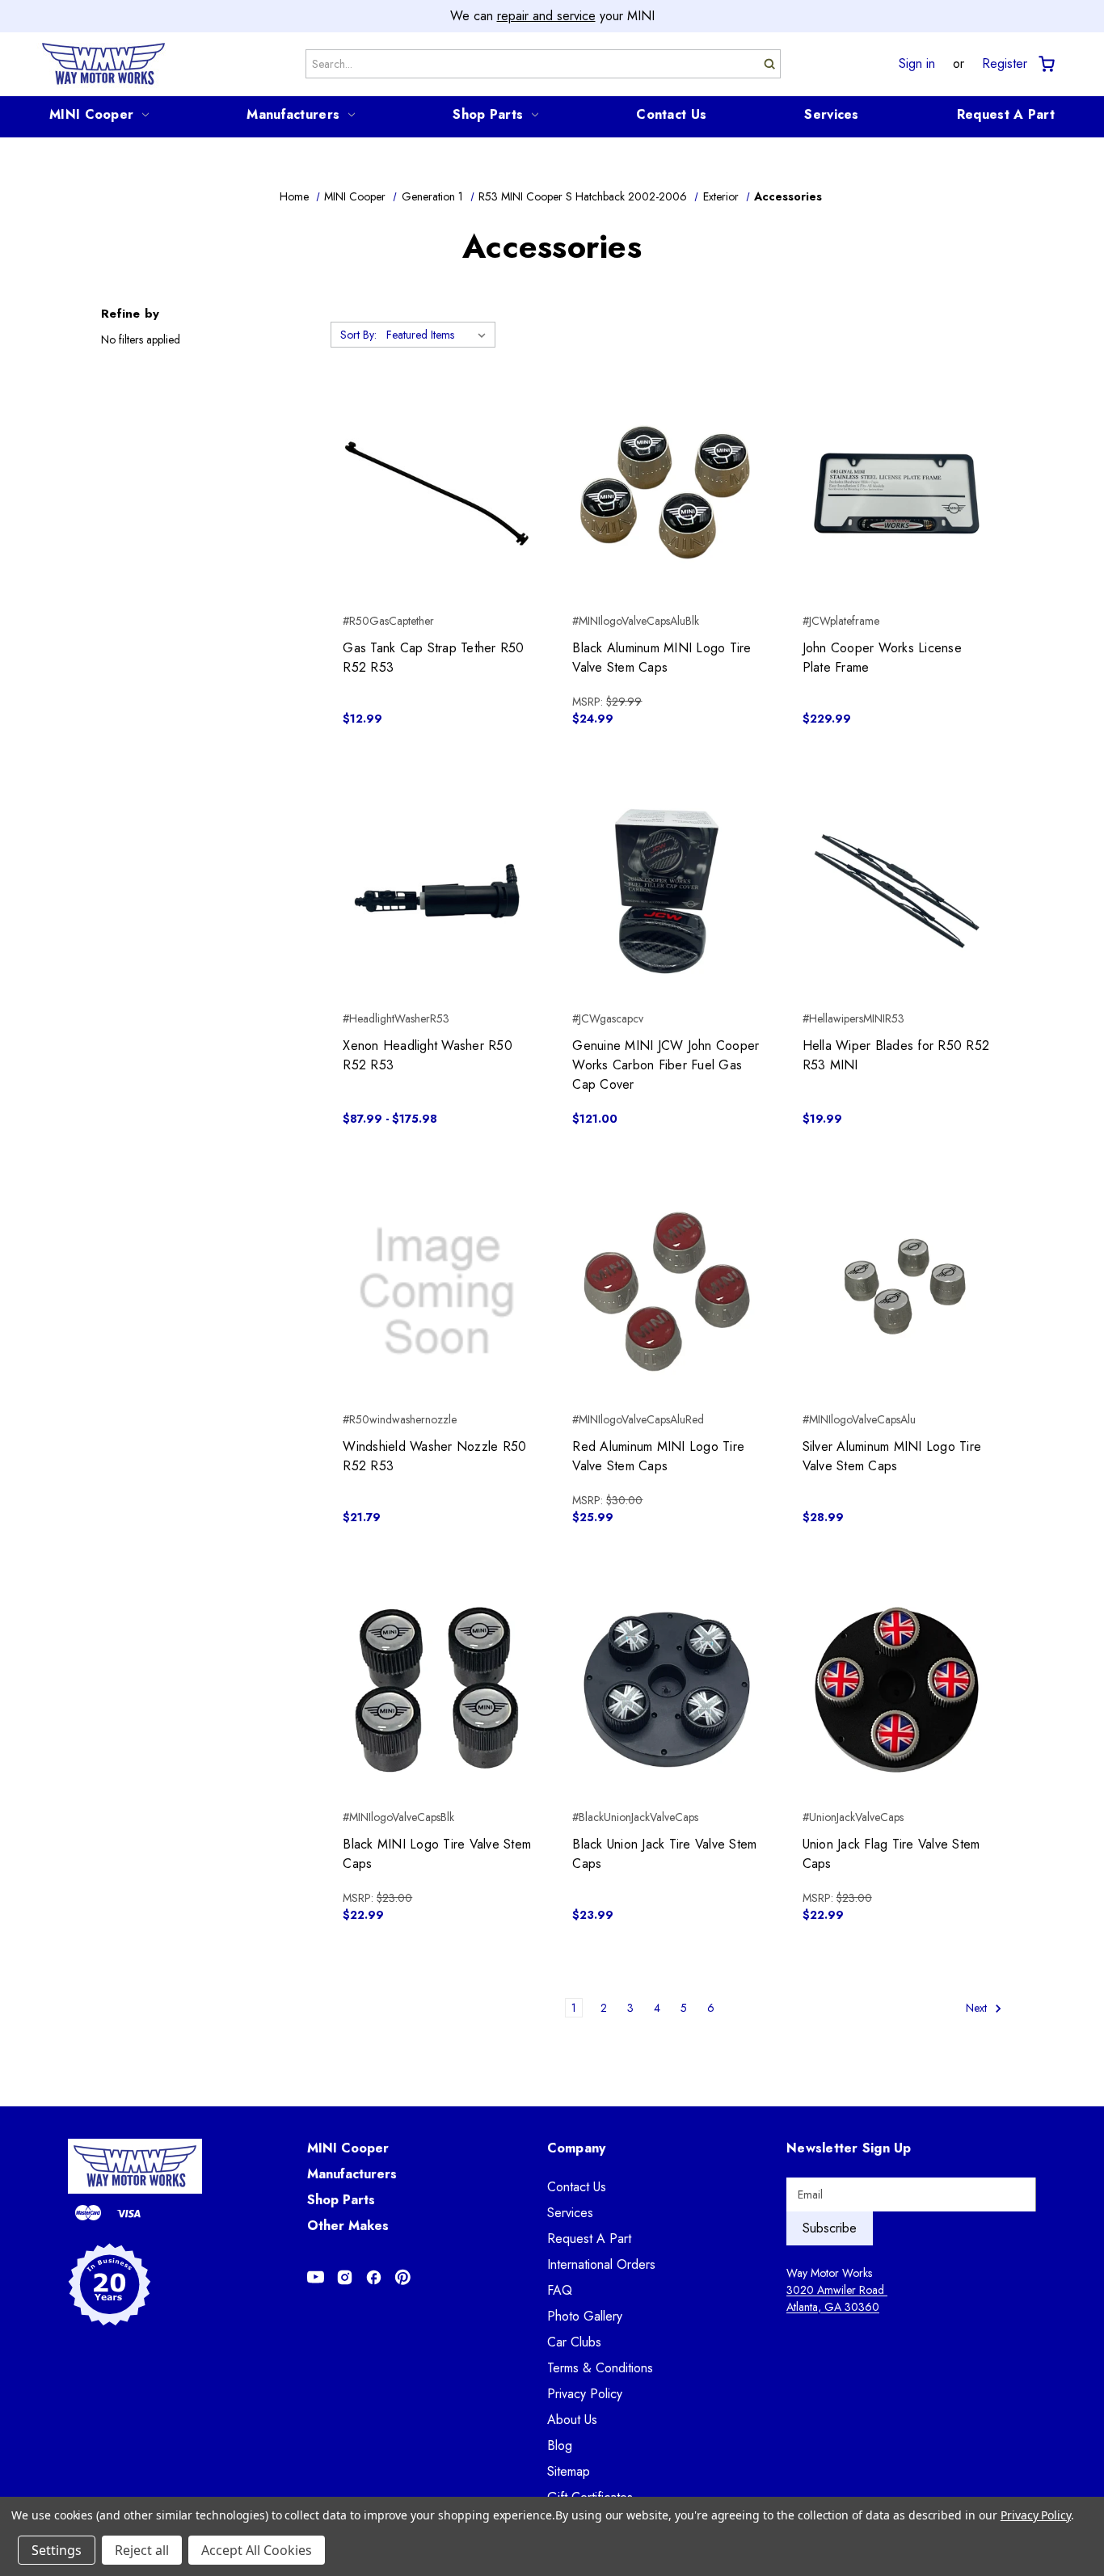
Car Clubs (574, 2342)
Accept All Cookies (257, 2550)
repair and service (546, 16)
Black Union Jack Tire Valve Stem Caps (664, 1854)
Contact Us (671, 114)
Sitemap (569, 2471)
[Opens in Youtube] (316, 2277)
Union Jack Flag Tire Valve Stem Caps (891, 1854)
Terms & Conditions (600, 2368)
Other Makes (348, 2226)
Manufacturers (293, 114)
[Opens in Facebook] (374, 2277)
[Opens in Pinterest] (403, 2277)
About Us (572, 2420)
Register (1005, 64)
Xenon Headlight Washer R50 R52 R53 (428, 1055)
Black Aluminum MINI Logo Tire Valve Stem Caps (662, 658)
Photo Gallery (585, 2316)
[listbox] (439, 335)
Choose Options (437, 920)
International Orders (601, 2264)
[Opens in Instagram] (345, 2277)
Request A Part (1006, 114)
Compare (432, 494)
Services (831, 114)
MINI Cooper (91, 114)
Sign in (917, 64)
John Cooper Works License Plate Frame (882, 658)
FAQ (560, 2290)
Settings (57, 2550)
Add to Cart (437, 522)
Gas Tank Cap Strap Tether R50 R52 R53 (433, 658)
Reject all (142, 2550)
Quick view (437, 465)
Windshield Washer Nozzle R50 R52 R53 (434, 1456)
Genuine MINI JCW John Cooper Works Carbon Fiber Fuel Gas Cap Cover (666, 1065)
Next (978, 2008)
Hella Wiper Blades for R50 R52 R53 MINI (896, 1055)
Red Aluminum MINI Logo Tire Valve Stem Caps (658, 1456)
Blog (560, 2445)
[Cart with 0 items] (1045, 64)
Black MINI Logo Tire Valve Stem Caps (437, 1854)
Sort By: (358, 335)
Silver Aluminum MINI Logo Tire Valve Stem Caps (892, 1456)
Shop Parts (488, 114)
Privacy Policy (585, 2394)
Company (577, 2148)
